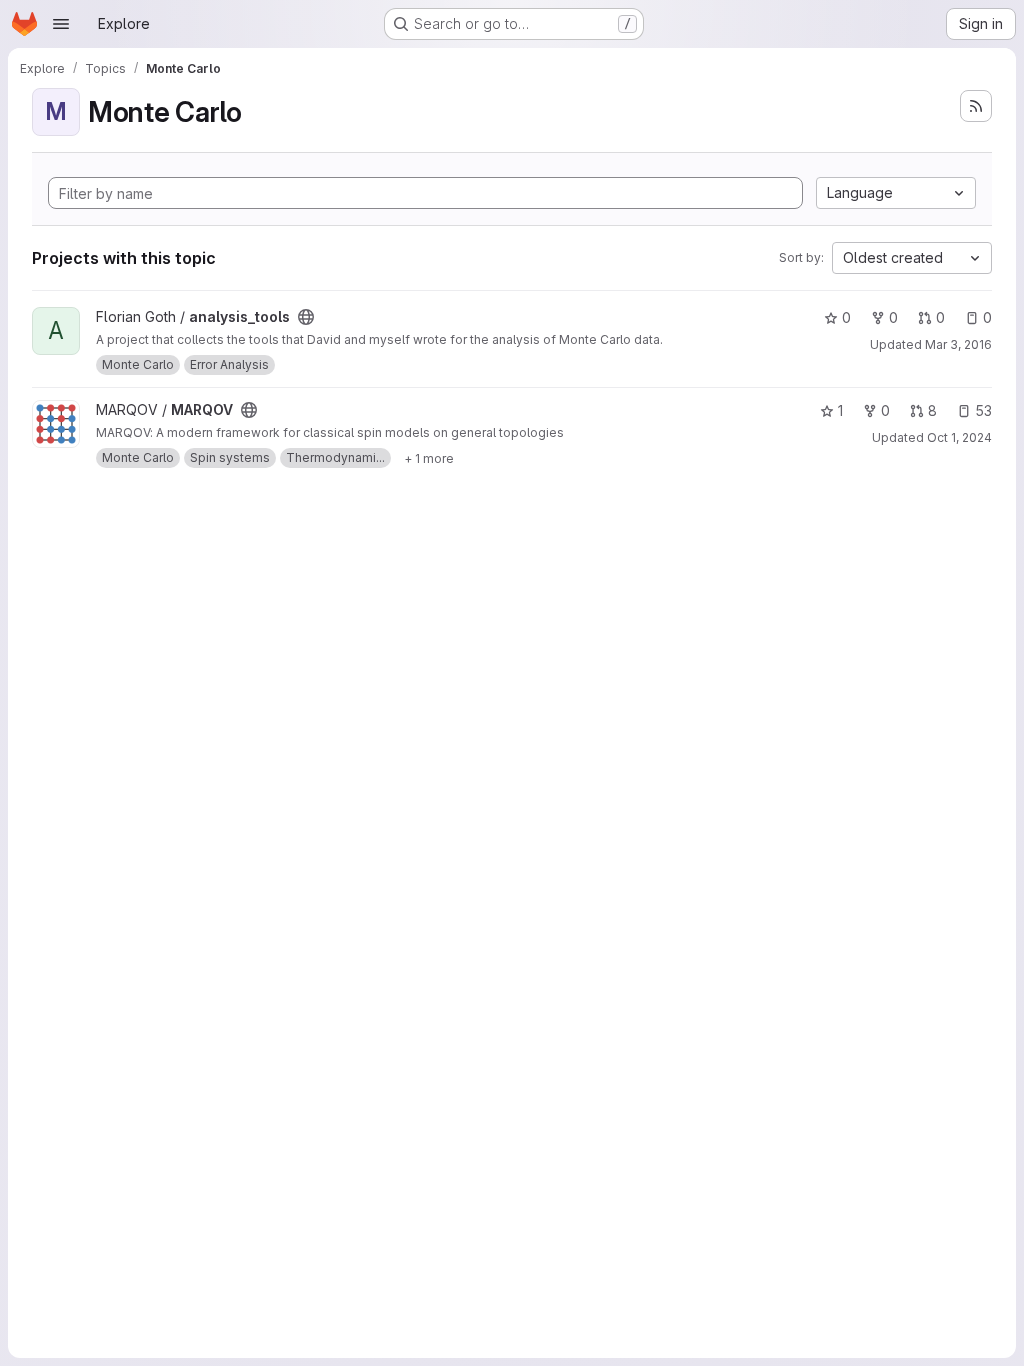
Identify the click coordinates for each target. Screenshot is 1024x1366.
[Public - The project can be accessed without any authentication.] (306, 317)
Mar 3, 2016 (958, 344)
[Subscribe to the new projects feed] (976, 106)
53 (983, 410)
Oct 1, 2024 (959, 437)
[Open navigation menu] (61, 24)
